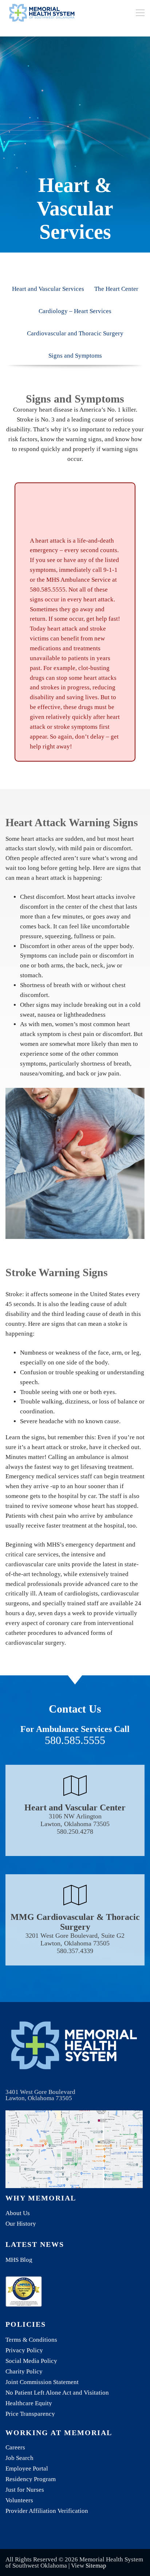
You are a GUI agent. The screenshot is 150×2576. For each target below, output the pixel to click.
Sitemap (96, 2566)
